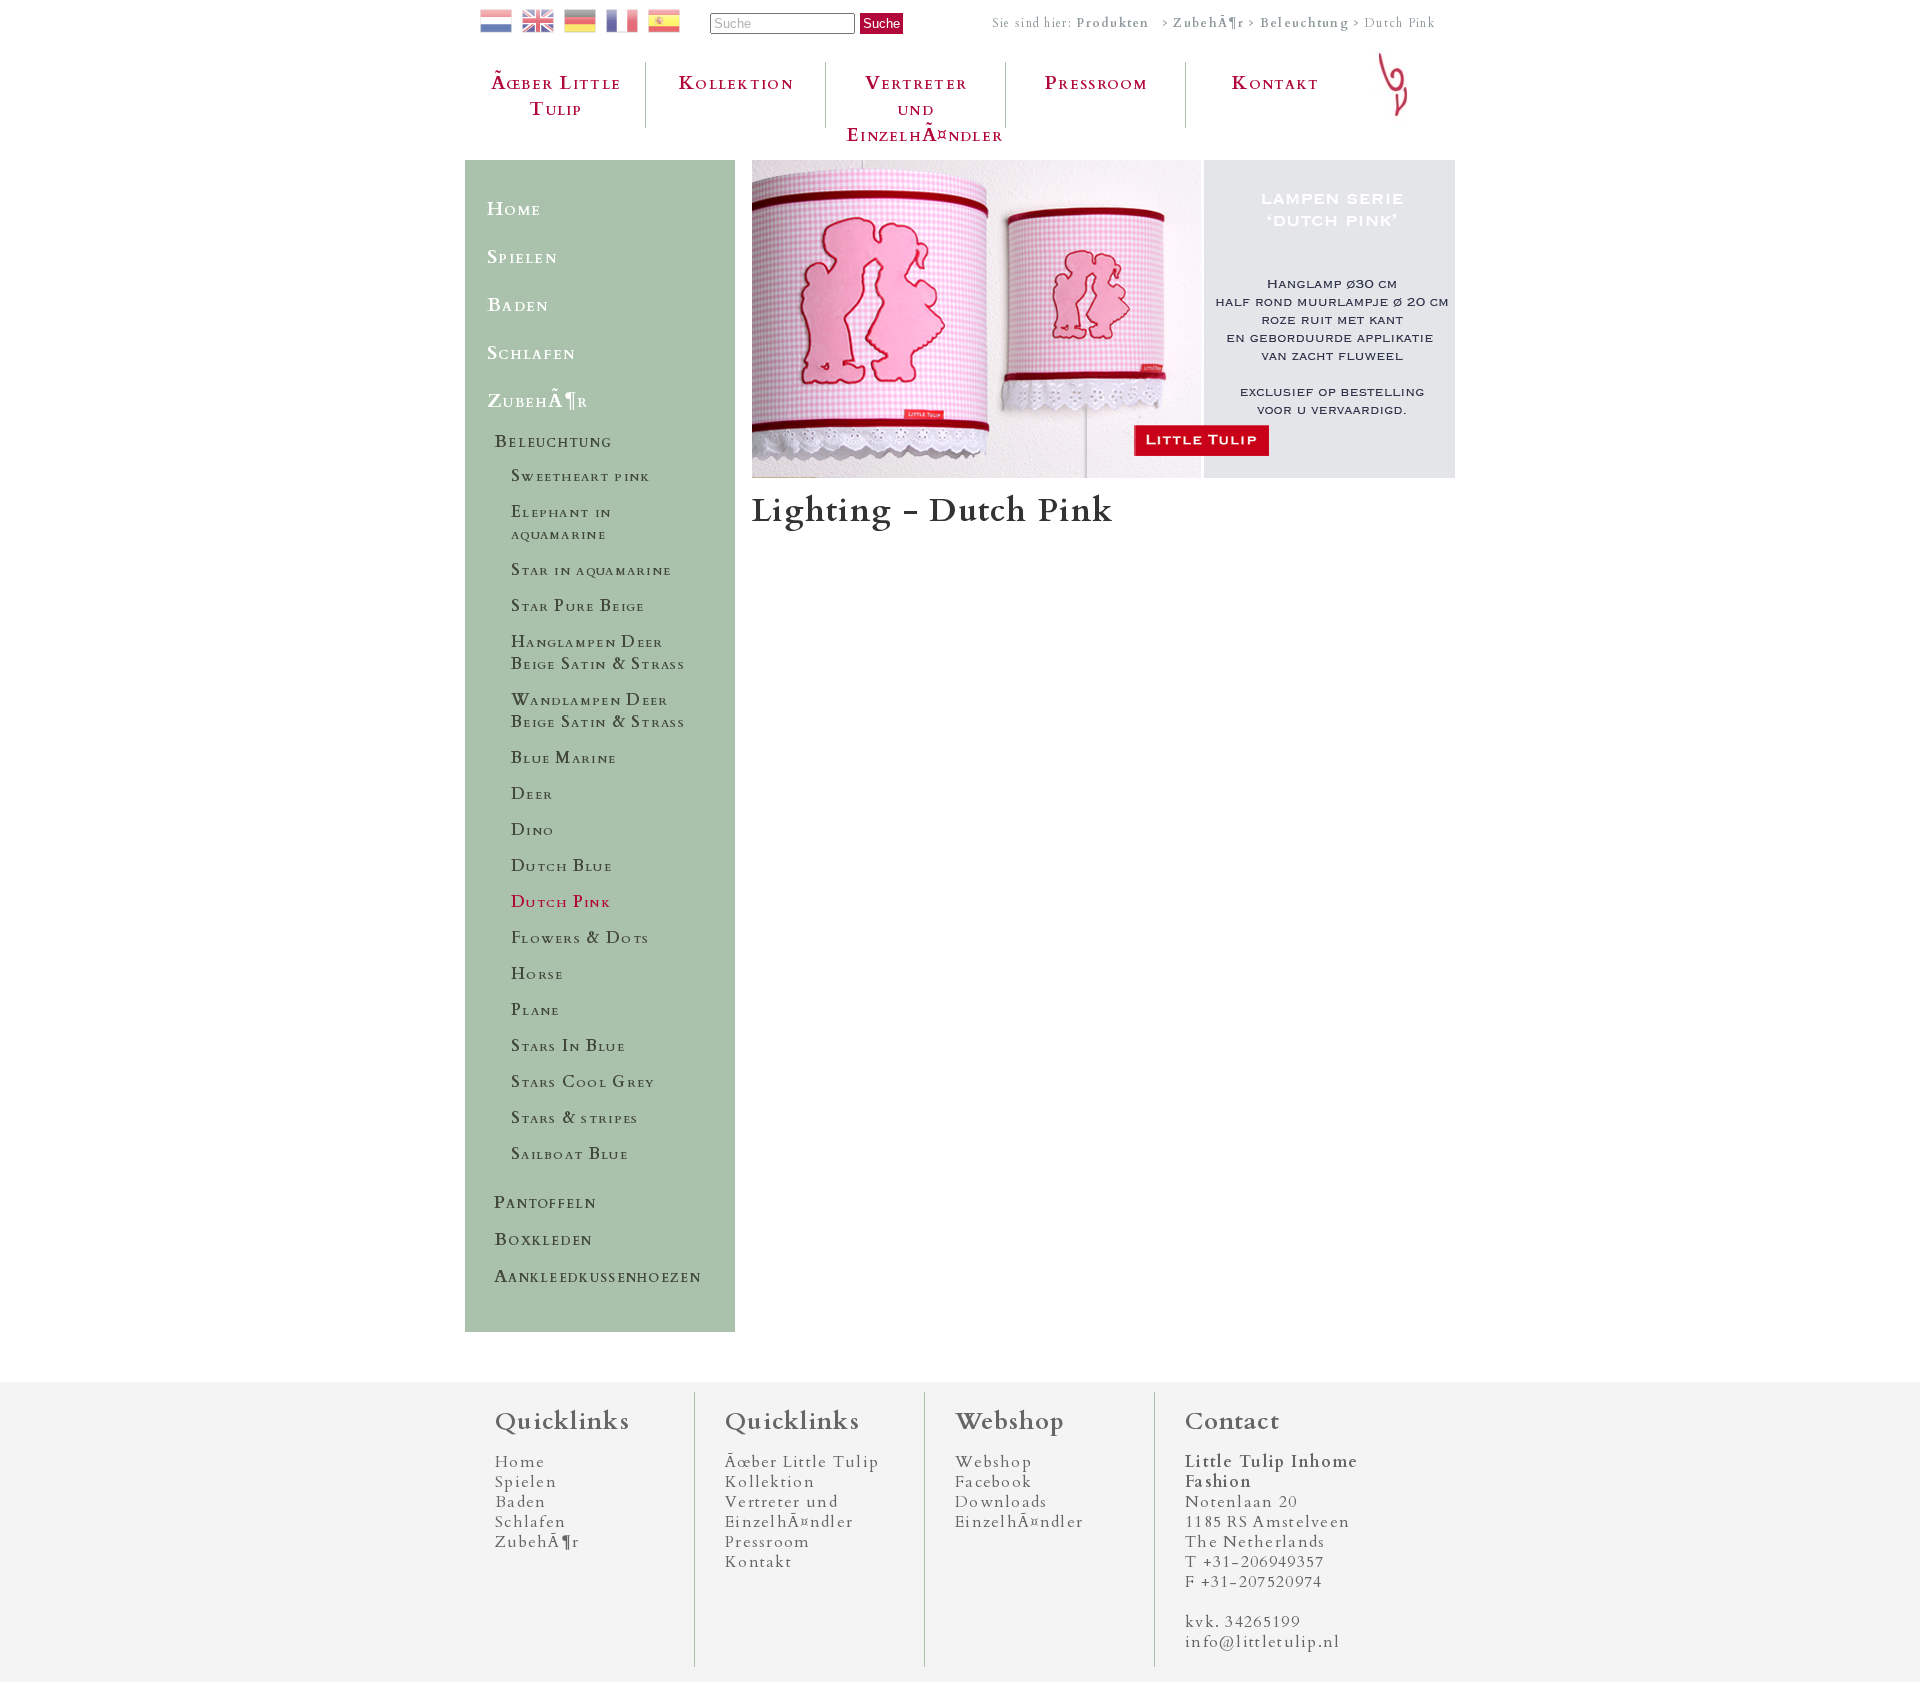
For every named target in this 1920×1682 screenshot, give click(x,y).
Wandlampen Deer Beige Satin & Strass (598, 711)
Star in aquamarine (591, 570)
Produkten (1112, 23)
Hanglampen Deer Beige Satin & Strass (598, 653)
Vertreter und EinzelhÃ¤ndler (924, 99)
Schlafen (531, 353)
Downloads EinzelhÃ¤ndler (1019, 1512)
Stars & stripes (575, 1118)
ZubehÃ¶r (1208, 23)
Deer (532, 794)
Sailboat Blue (569, 1154)
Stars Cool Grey (583, 1082)
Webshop (993, 1462)
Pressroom (1096, 83)
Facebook (993, 1482)
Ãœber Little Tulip (556, 96)
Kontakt (1275, 83)
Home (514, 209)
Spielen (522, 257)
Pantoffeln (545, 1202)
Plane (535, 1010)
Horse (537, 974)
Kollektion (736, 83)
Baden (518, 305)
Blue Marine (563, 758)
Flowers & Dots (580, 938)
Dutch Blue (561, 866)
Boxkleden (543, 1239)
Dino (532, 830)
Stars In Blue (568, 1046)
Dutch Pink (561, 902)
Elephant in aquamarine (561, 523)
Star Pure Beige (578, 606)
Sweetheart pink (581, 476)
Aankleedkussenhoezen (597, 1276)
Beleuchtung (1304, 23)
